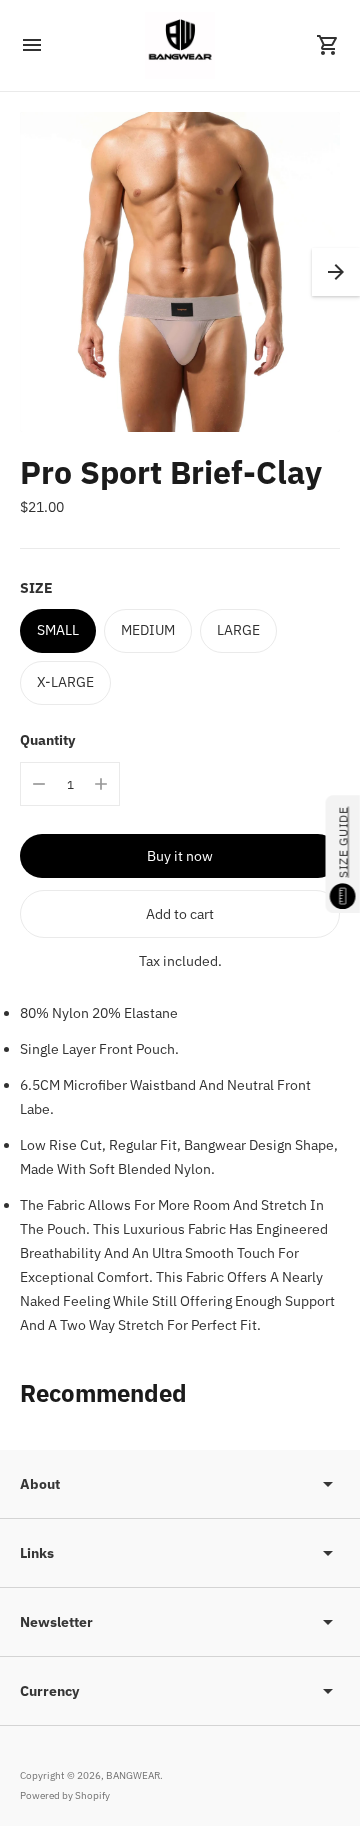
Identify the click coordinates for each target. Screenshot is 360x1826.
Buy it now (180, 856)
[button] (336, 272)
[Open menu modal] (32, 45)
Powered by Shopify (65, 1795)
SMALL (58, 630)
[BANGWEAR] (180, 45)
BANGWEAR (133, 1775)
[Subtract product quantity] (39, 784)
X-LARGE (65, 682)
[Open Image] (180, 272)
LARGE (238, 630)
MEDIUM (148, 630)
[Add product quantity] (101, 784)
